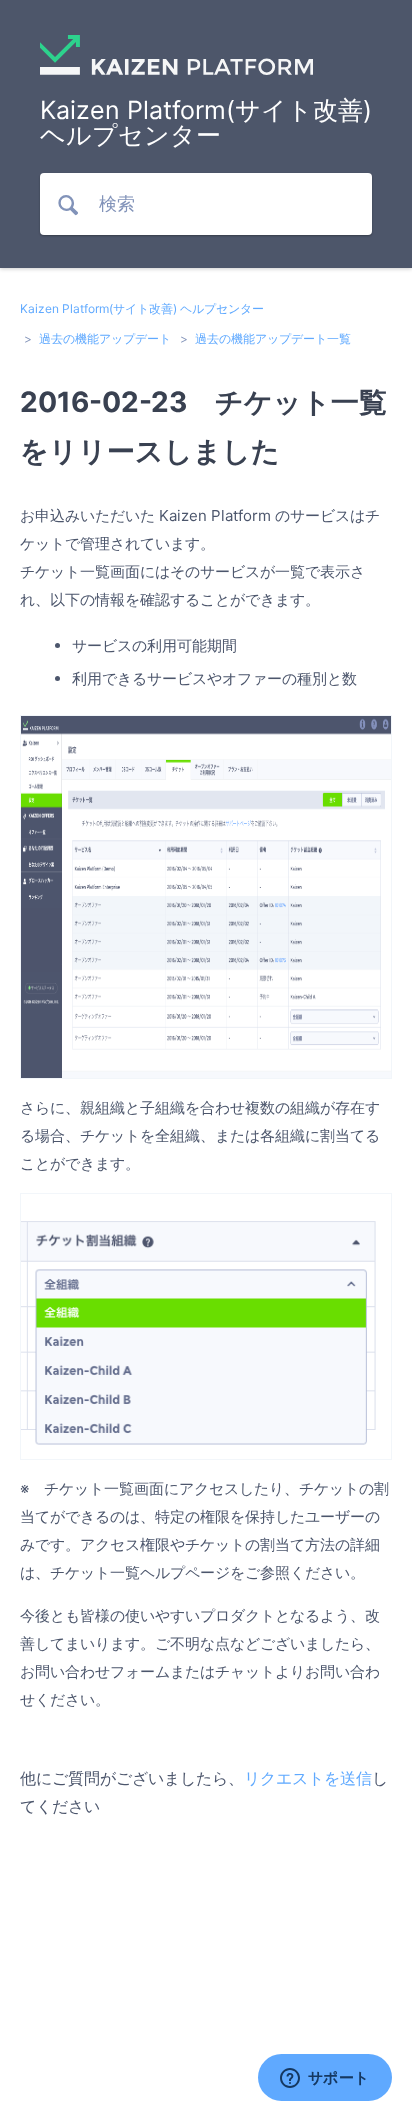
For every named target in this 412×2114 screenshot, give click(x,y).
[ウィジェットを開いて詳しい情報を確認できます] (324, 2079)
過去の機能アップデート (105, 338)
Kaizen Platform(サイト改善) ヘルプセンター (142, 308)
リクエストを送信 (308, 1778)
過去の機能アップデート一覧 (273, 338)
